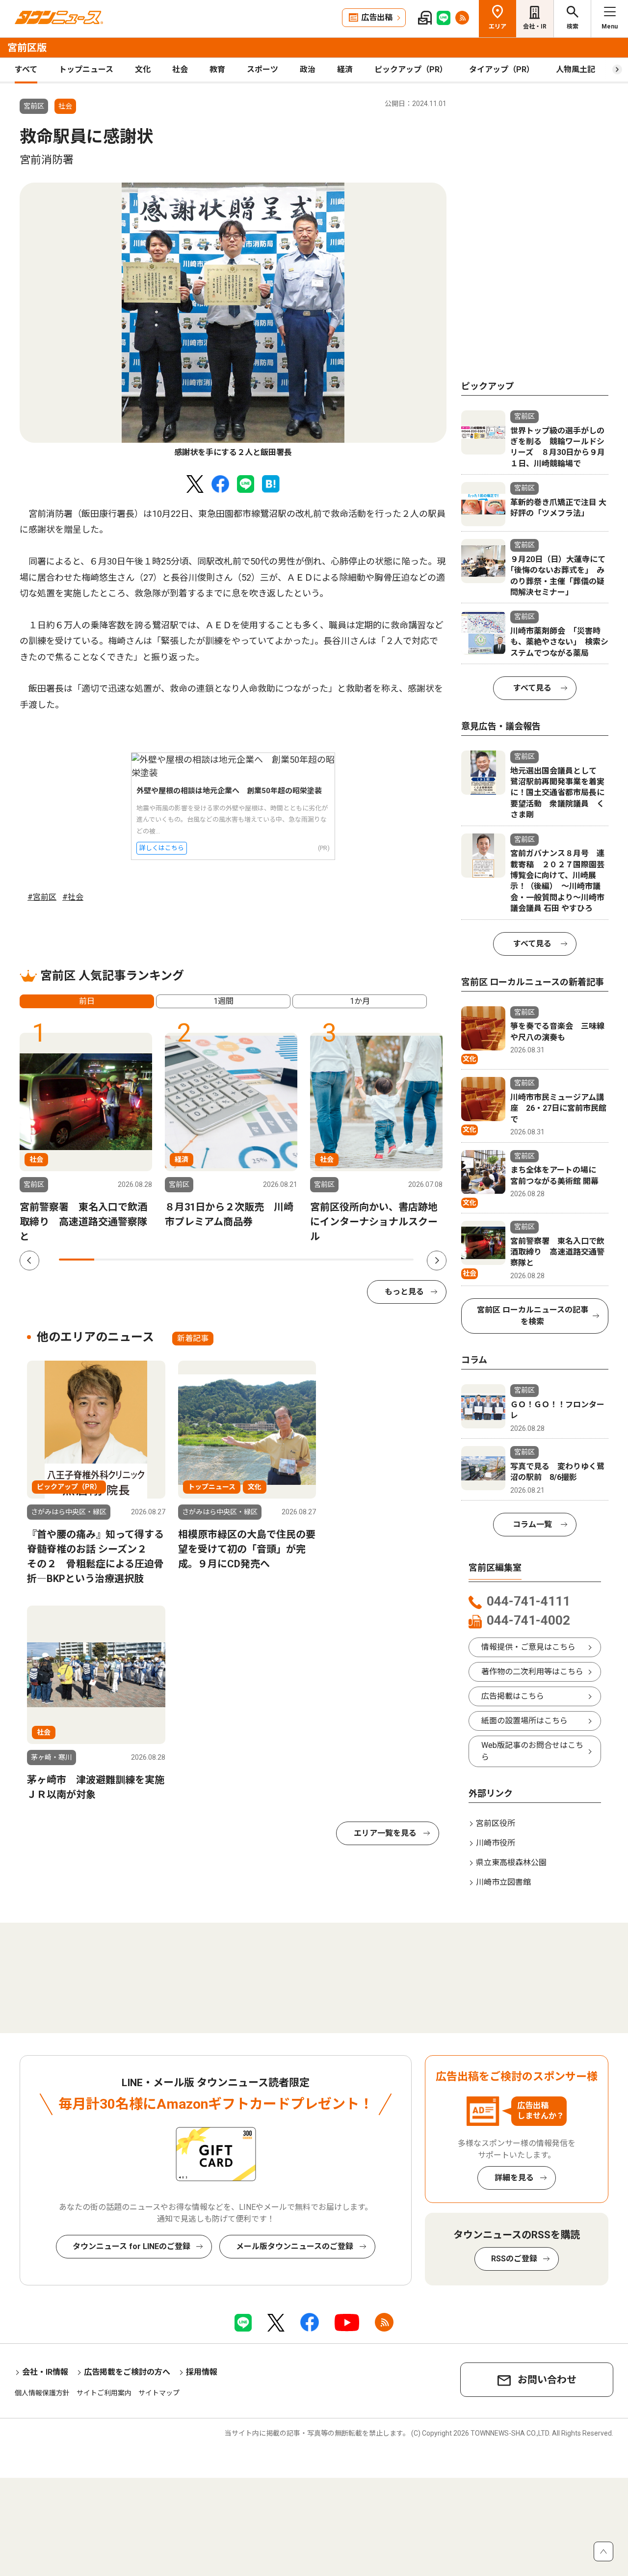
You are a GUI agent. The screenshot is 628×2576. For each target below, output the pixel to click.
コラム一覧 (532, 1524)
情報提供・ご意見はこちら (528, 1647)
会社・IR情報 (45, 2372)
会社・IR (535, 27)
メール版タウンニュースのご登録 (295, 2246)
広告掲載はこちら (513, 1696)
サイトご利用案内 (104, 2393)
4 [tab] (183, 1260)
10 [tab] (396, 1260)
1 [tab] (77, 1260)
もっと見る (404, 1292)
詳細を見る (514, 2178)
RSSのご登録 (514, 2259)
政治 (308, 69)
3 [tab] (148, 1260)
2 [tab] (112, 1260)
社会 (180, 69)
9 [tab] (360, 1260)
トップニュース (86, 69)
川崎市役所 (496, 1843)
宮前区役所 (496, 1823)
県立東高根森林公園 (511, 1863)
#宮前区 (42, 897)
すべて (26, 69)
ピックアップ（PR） (411, 69)
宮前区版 (27, 48)
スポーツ (262, 69)
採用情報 (202, 2372)
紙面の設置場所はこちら (524, 1721)
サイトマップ (159, 2393)
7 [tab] (289, 1260)
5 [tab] (218, 1260)
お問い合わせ (547, 2380)
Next (437, 1261)
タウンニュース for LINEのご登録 (131, 2246)
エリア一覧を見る (385, 1833)
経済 (345, 69)
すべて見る (532, 688)
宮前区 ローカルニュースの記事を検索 (533, 1316)
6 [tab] (254, 1260)
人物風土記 (576, 69)
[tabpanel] (233, 321)
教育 (217, 69)
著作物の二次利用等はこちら (532, 1672)
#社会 (73, 897)
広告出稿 (377, 17)
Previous (29, 1261)
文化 (143, 69)
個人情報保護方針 (42, 2393)
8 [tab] (325, 1260)
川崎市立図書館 (503, 1882)
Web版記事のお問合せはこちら (532, 1751)
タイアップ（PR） (502, 69)
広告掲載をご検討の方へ (127, 2372)
